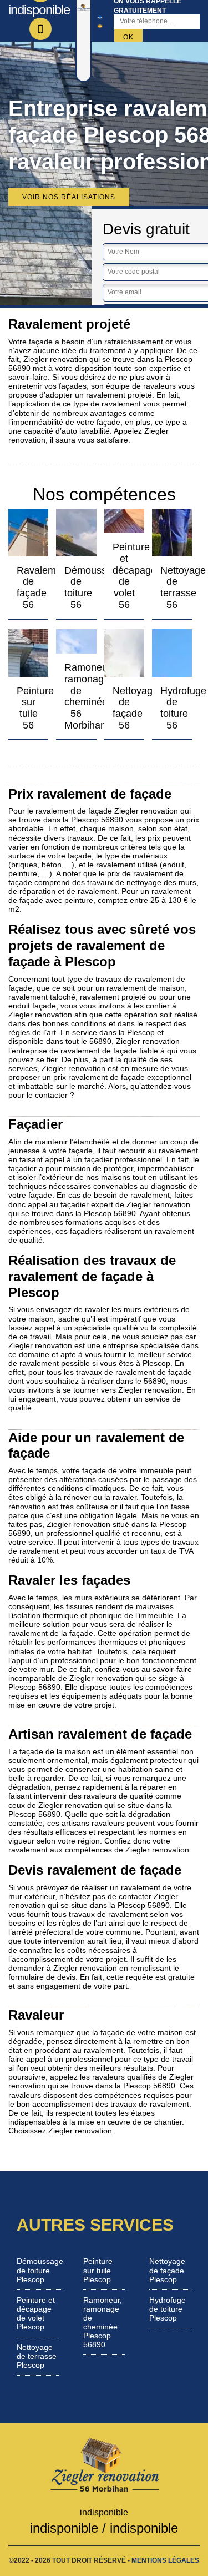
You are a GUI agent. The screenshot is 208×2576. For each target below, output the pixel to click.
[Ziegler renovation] (104, 2464)
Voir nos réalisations (69, 197)
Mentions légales (165, 2560)
